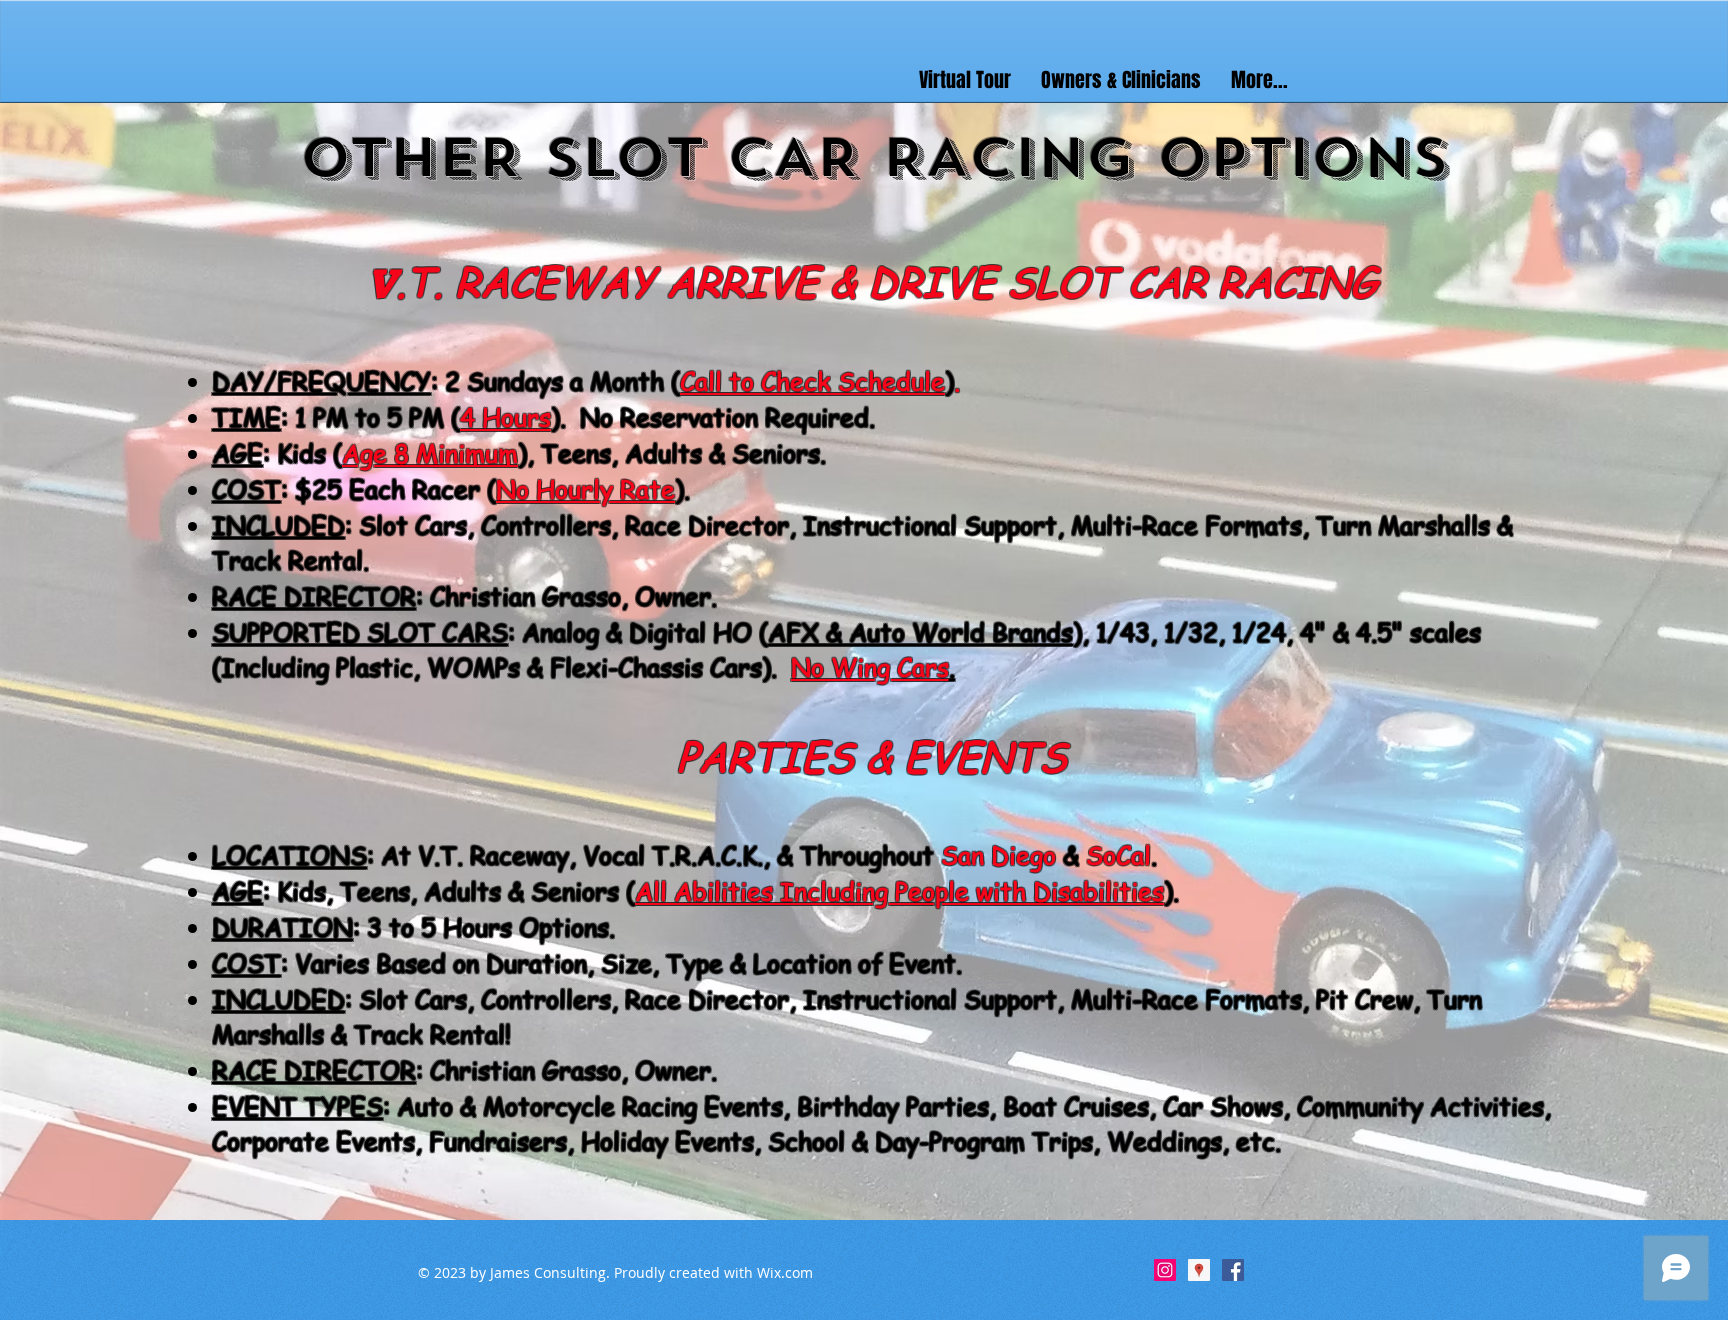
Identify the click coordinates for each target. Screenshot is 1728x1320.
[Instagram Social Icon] (1165, 1270)
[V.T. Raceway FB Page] (1233, 1270)
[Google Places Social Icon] (1199, 1270)
